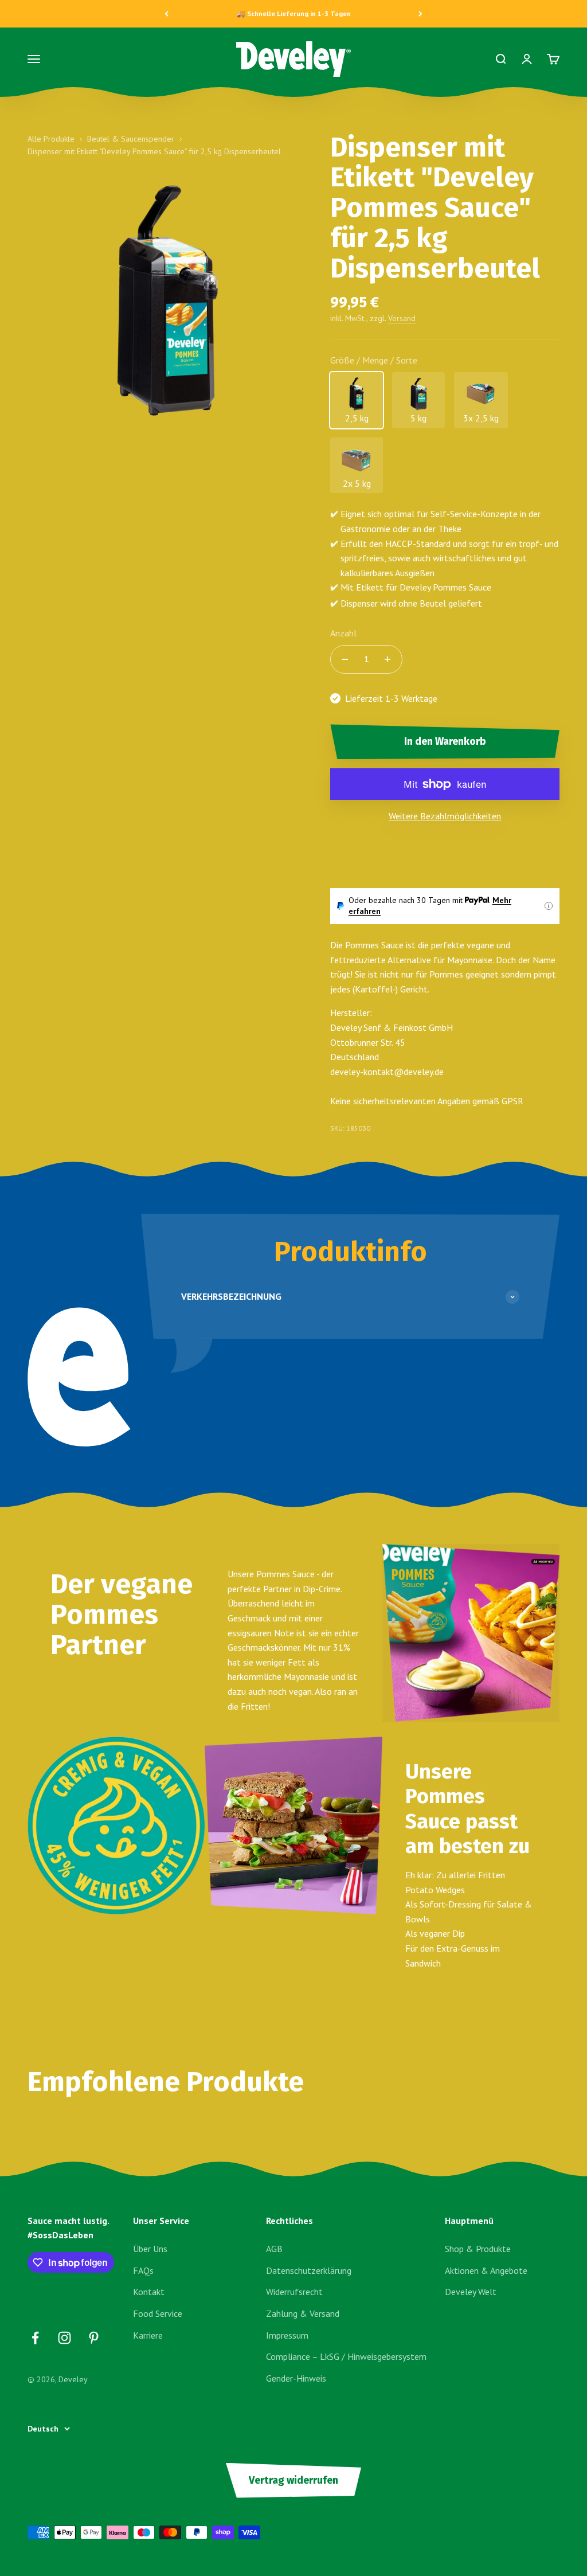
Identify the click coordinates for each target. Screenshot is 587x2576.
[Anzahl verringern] (345, 659)
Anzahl (343, 633)
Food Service (158, 2313)
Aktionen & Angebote (486, 2270)
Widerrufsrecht (294, 2292)
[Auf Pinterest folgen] (94, 2338)
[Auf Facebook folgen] (35, 2338)
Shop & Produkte (478, 2249)
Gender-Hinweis (296, 2378)
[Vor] (420, 14)
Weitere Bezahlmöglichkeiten (445, 816)
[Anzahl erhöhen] (388, 659)
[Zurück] (167, 14)
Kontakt (149, 2292)
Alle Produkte (51, 139)
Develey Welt (471, 2292)
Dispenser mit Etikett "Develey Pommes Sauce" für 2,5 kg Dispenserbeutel (154, 151)
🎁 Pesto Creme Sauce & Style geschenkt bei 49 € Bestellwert (294, 13)
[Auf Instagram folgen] (64, 2338)
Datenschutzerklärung (309, 2270)
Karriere (148, 2335)
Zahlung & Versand (303, 2313)
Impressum (287, 2335)
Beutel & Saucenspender (131, 139)
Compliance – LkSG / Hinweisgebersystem (346, 2356)
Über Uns (150, 2249)
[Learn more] (549, 906)
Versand (402, 318)
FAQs (143, 2270)
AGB (274, 2249)
